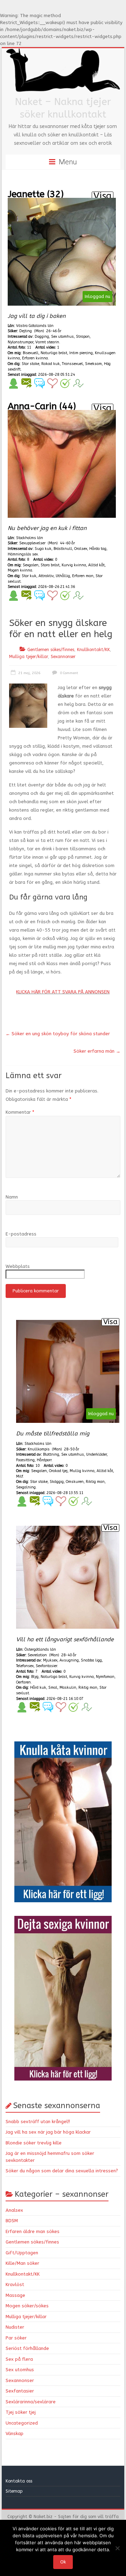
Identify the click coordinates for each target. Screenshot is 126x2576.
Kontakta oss (20, 2481)
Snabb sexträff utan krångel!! (38, 2122)
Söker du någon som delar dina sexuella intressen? (62, 2171)
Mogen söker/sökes (27, 2306)
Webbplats (18, 1266)
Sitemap (14, 2491)
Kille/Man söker (22, 2263)
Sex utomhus (20, 2370)
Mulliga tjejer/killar (29, 657)
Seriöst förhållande (27, 2348)
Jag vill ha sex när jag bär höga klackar (48, 2132)
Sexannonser (63, 657)
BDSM (12, 2221)
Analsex (14, 2210)
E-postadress (21, 1234)
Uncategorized (22, 2423)
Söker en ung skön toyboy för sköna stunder (58, 1034)
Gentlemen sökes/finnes (51, 650)
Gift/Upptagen (22, 2253)
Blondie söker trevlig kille (34, 2143)
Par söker (16, 2338)
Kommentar (20, 1112)
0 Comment (68, 673)
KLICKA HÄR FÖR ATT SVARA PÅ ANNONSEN (63, 992)
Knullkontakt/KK (93, 650)
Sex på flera (19, 2359)
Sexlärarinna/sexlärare (31, 2402)
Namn (12, 1197)
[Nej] (117, 2548)
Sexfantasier (20, 2391)
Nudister (15, 2327)
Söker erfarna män (97, 1051)
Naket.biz (43, 2517)
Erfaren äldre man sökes (33, 2231)
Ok (63, 2562)
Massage (15, 2295)
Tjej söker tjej (21, 2412)
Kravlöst (15, 2284)
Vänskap (15, 2433)
